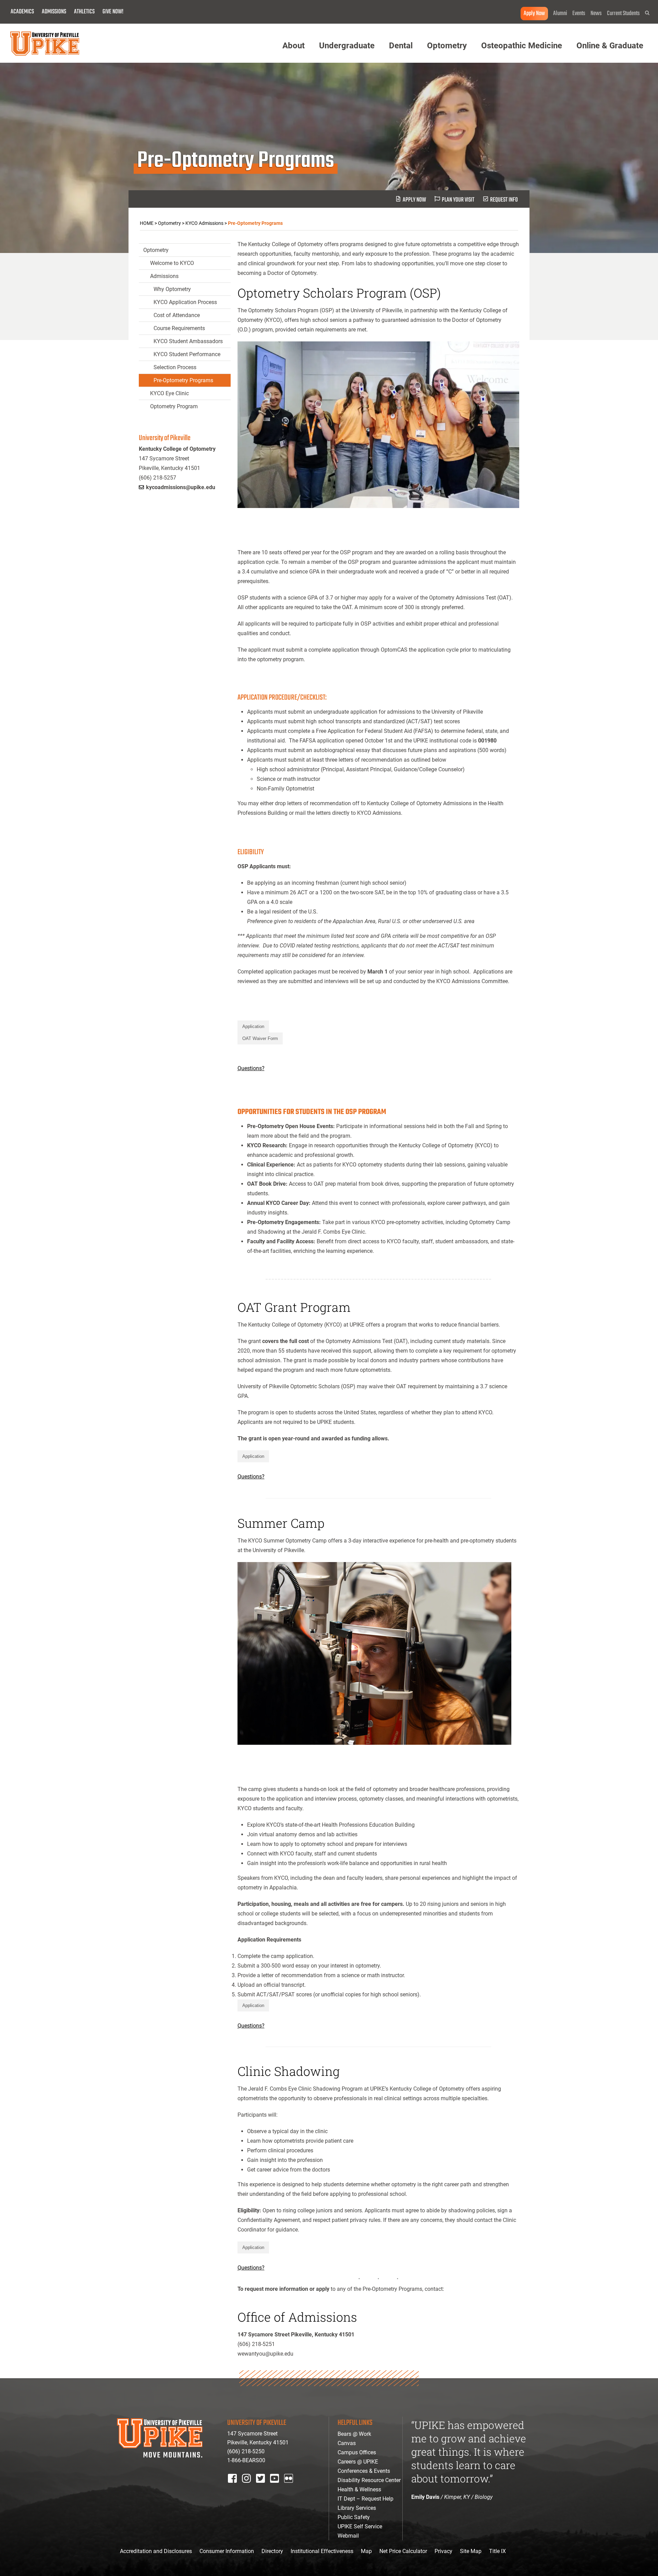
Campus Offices (357, 2452)
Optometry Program (174, 406)
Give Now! (113, 12)
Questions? (251, 1068)
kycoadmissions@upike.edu (181, 487)
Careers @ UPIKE (358, 2462)
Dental (401, 46)
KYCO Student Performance (187, 354)
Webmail (348, 2536)
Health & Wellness (359, 2489)
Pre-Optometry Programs (183, 380)
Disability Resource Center (369, 2480)
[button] (647, 13)
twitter (263, 2487)
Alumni (560, 14)
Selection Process (175, 367)
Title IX (497, 2551)
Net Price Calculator (403, 2551)
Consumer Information (227, 2551)
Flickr (290, 2487)
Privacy (443, 2551)
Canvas (347, 2443)
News (596, 14)
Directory (272, 2551)
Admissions (54, 12)
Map (366, 2551)
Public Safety (354, 2517)
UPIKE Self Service (360, 2526)
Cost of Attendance (177, 315)
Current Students (623, 14)
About (294, 46)
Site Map (471, 2551)
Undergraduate (347, 46)
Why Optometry (172, 289)
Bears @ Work (354, 2434)
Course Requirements (179, 328)
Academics (22, 12)
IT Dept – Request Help (365, 2499)
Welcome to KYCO (172, 263)
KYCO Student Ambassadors (188, 341)
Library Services (357, 2508)
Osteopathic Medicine (522, 46)
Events (579, 14)
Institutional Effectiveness (322, 2551)
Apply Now (534, 14)
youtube (279, 2487)
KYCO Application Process (185, 302)
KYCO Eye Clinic (169, 393)
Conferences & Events (364, 2471)
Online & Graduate (610, 46)
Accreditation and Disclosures (156, 2551)
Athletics (84, 12)
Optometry (447, 46)
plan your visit (458, 200)
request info (504, 200)
